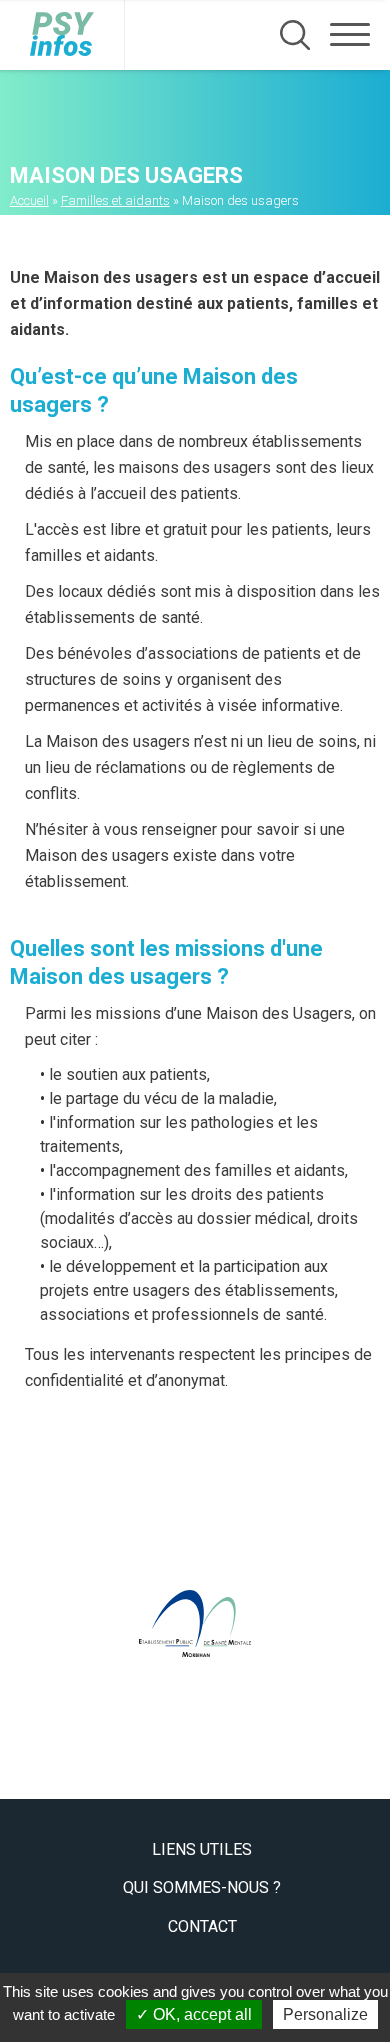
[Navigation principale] (350, 35)
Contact (202, 1926)
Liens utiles (202, 1849)
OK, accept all (200, 2014)
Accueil (29, 200)
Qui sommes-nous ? (202, 1887)
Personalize (325, 2014)
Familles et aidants (115, 200)
